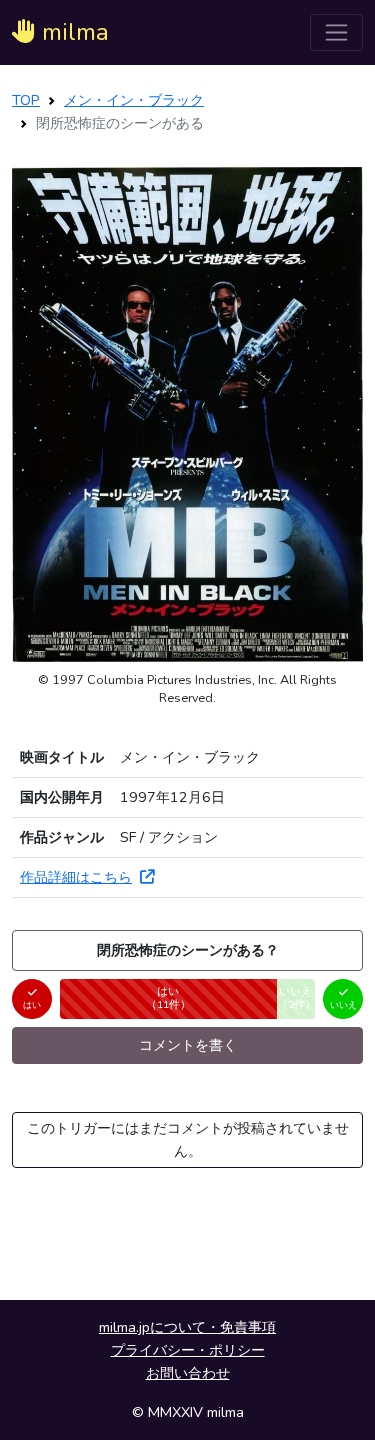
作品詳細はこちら (76, 877)
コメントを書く (188, 1045)
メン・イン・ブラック (134, 100)
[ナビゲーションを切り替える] (336, 32)
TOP (26, 100)
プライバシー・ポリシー (188, 1350)
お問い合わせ (188, 1373)
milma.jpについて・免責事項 (187, 1327)
